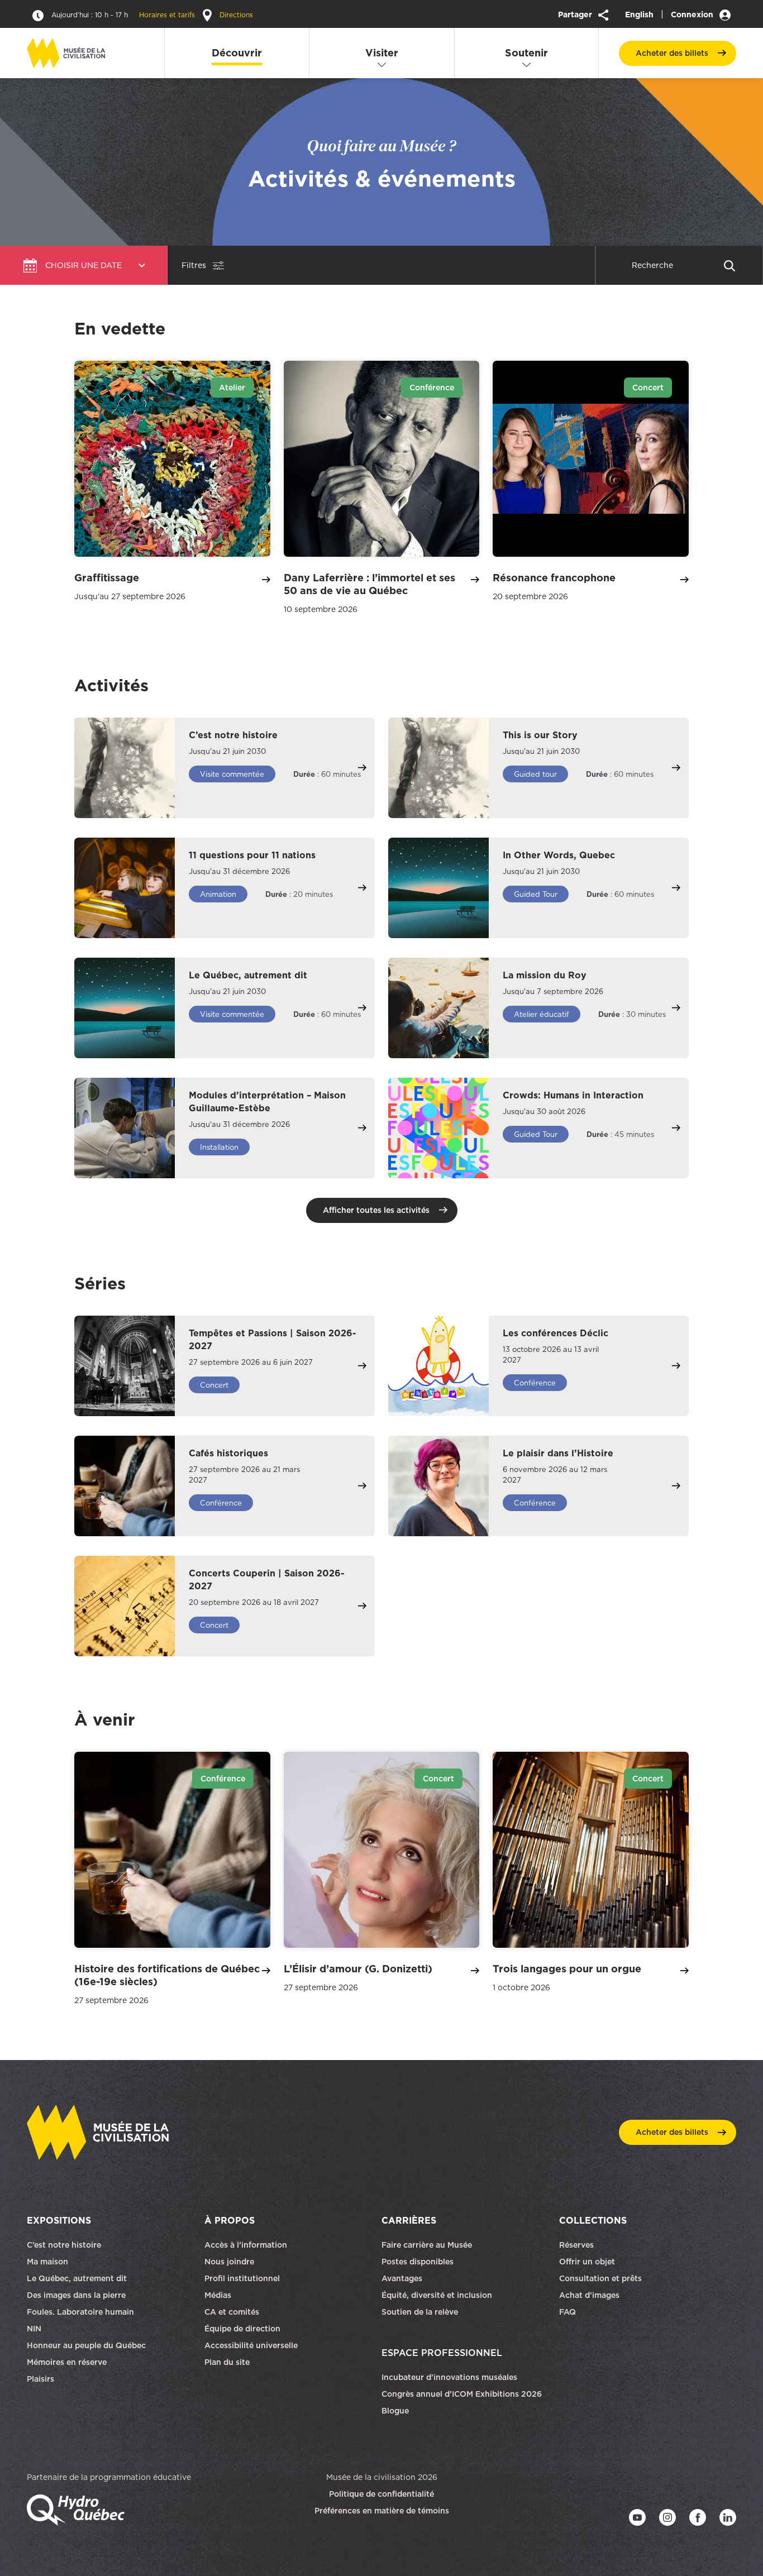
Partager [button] (576, 15)
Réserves (576, 2245)
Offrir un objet (588, 2262)
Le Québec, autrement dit (77, 2278)
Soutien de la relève (420, 2312)
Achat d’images (589, 2295)
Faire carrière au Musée (427, 2245)
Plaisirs (40, 2379)
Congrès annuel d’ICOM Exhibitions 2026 (462, 2394)
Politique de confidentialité (381, 2494)
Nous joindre (230, 2262)
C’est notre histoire (64, 2245)
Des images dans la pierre (76, 2295)
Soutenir (526, 53)
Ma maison (47, 2262)
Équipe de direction (242, 2329)
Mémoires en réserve (67, 2362)
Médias (218, 2295)
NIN (34, 2329)
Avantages (402, 2278)
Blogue (395, 2411)
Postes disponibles (418, 2262)
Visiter (382, 53)
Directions (235, 15)
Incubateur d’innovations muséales (449, 2377)
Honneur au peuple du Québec (86, 2345)
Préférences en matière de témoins (382, 2511)
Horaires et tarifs (124, 15)
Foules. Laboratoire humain (80, 2312)
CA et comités (233, 2312)
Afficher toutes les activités (376, 1210)
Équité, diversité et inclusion (438, 2295)
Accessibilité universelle (251, 2345)
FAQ (568, 2312)
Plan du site (227, 2362)
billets (672, 53)
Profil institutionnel (242, 2278)
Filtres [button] (194, 265)
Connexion (693, 15)
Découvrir (237, 53)
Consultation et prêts (602, 2278)
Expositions (59, 2220)
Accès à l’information (246, 2245)
